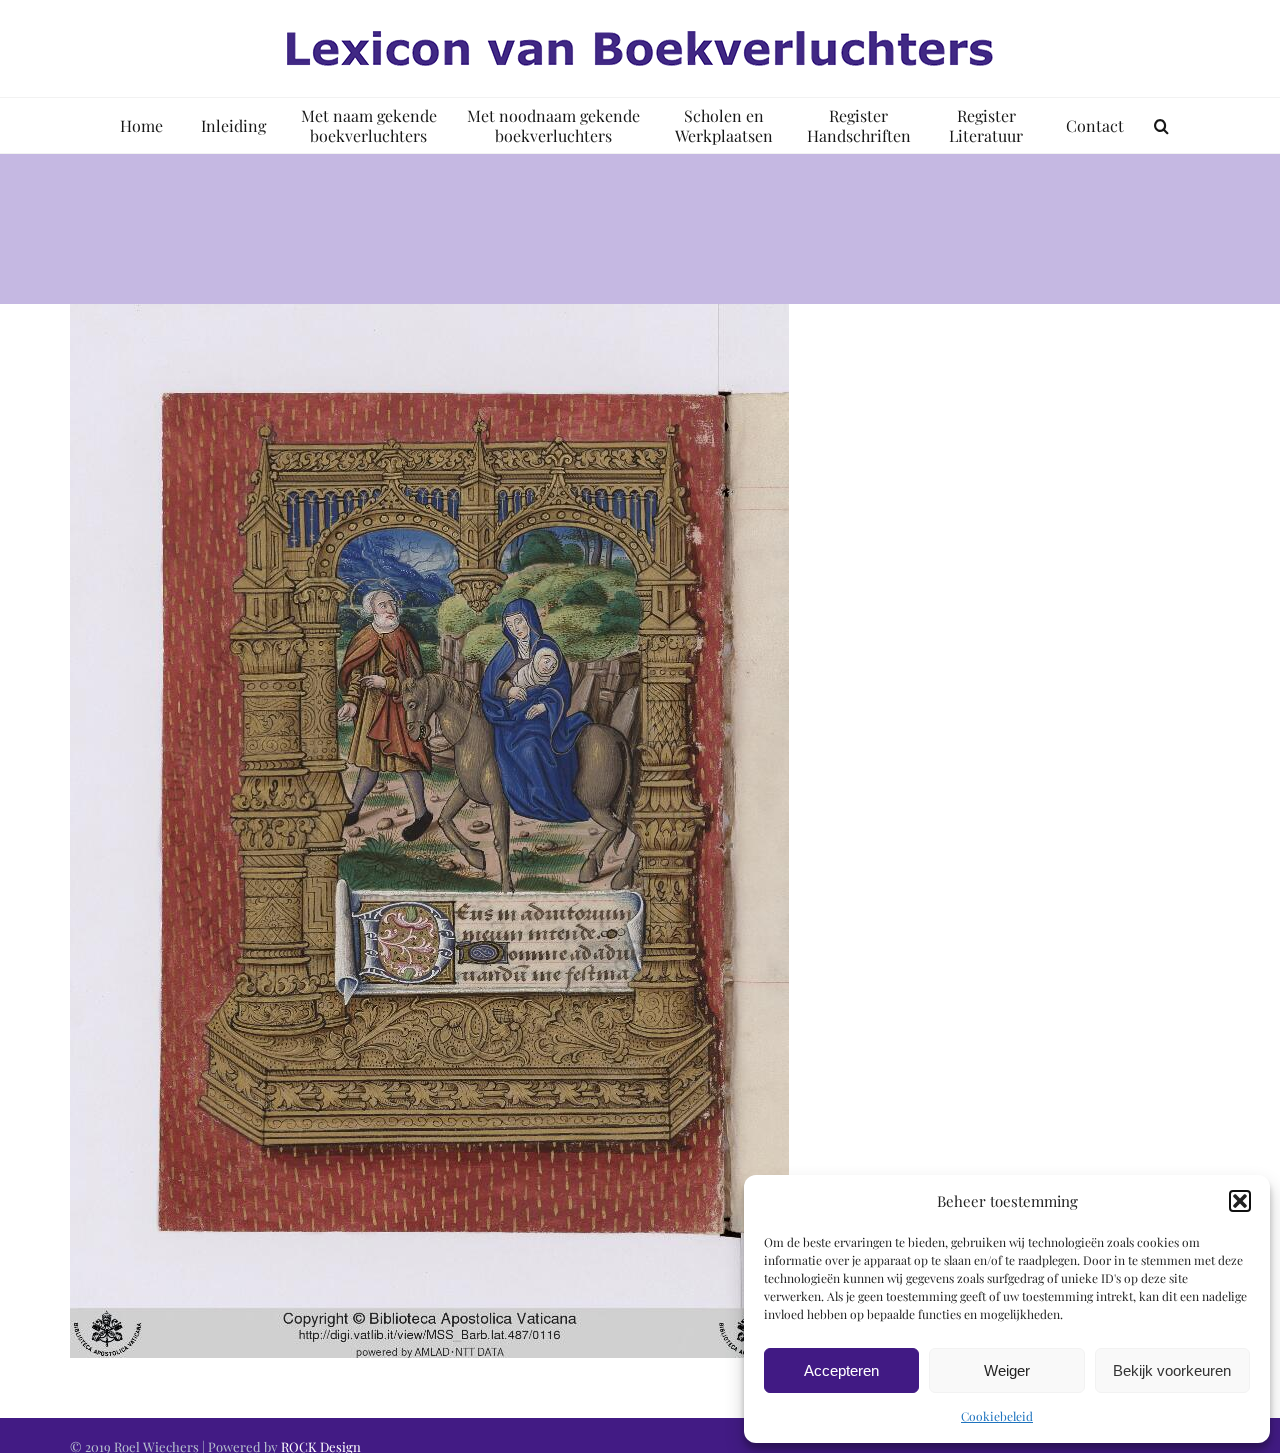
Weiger (1007, 1370)
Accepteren (841, 1370)
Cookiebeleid (997, 1416)
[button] (1240, 1201)
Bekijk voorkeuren (1172, 1370)
